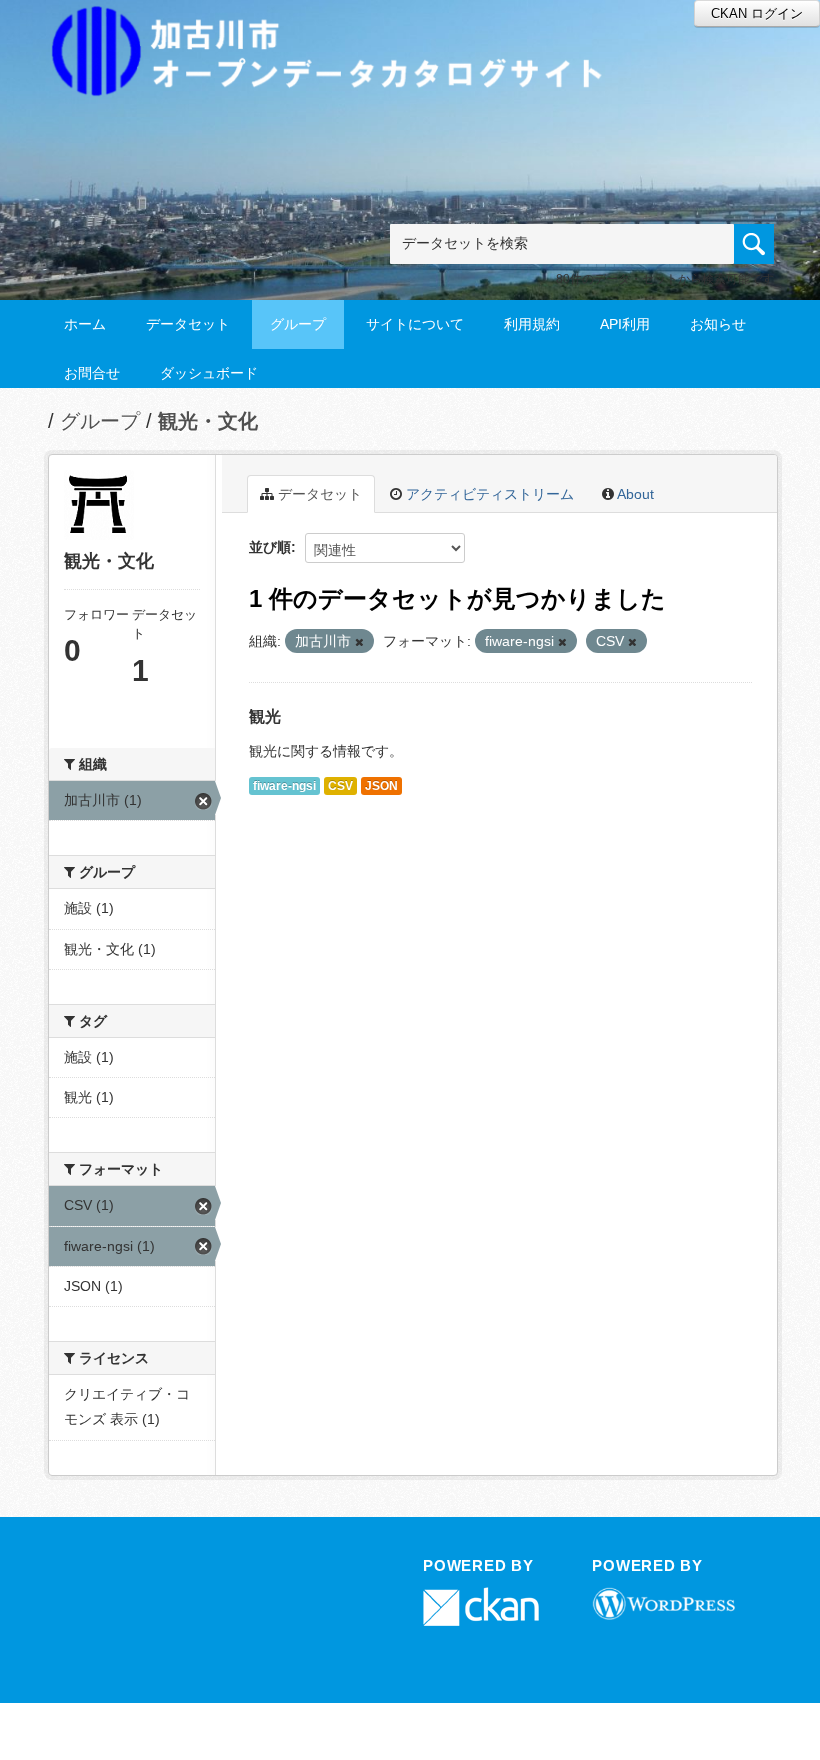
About (634, 494)
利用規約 (532, 324)
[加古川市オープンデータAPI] (338, 26)
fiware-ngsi (284, 786)
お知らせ (718, 324)
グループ (298, 324)
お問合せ (92, 373)
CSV (340, 786)
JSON (381, 786)
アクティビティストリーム (488, 494)
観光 (265, 716)
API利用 (625, 324)
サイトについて (415, 324)
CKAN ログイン (757, 13)
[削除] (359, 642)
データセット (188, 324)
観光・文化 (208, 421)
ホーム (85, 324)
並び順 (270, 547)
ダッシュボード (209, 373)
